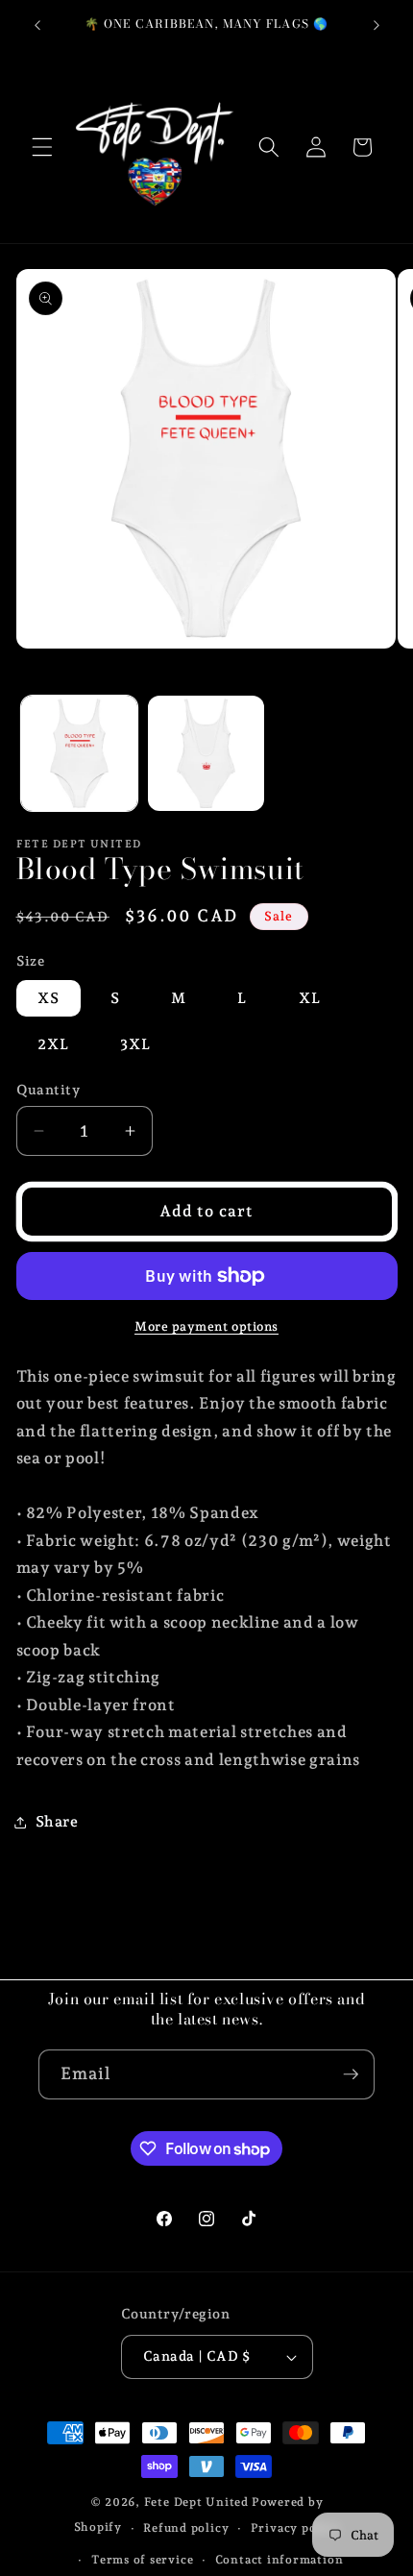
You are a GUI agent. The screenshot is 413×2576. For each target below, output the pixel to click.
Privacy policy (295, 2528)
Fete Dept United (196, 2502)
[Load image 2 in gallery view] (206, 754)
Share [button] (57, 1821)
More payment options (206, 1326)
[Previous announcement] (37, 26)
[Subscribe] (351, 2074)
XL (310, 998)
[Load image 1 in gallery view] (79, 754)
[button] (42, 147)
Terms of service (142, 2560)
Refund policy (186, 2528)
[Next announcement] (377, 26)
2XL (53, 1044)
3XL (135, 1044)
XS (49, 998)
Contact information (279, 2560)
